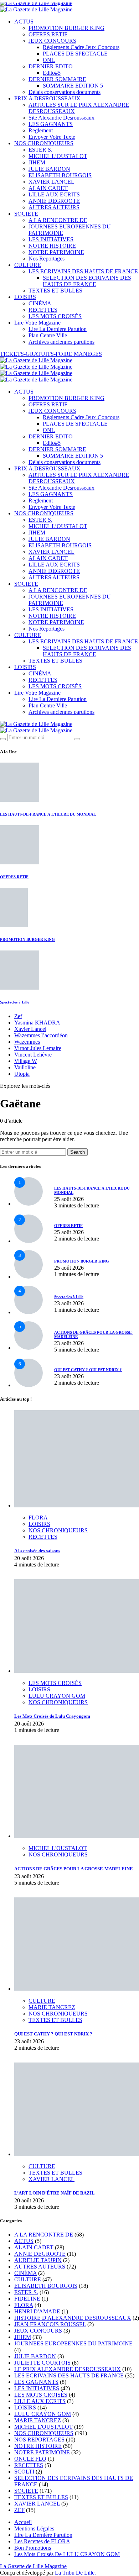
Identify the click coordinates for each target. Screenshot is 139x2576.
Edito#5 (52, 73)
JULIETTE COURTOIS (42, 2363)
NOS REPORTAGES (39, 2440)
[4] (29, 1312)
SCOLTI (24, 2472)
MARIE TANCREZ (52, 2007)
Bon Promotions (33, 2548)
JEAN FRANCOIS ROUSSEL (50, 2324)
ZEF (19, 2510)
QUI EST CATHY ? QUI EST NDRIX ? (88, 1370)
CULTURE (28, 265)
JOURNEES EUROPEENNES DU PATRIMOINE (73, 2343)
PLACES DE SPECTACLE (75, 54)
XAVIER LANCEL (52, 182)
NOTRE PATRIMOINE (56, 252)
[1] (29, 1204)
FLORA (38, 1518)
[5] (29, 1348)
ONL (49, 60)
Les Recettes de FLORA (42, 2541)
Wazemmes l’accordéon (41, 1035)
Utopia (22, 1074)
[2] (29, 1241)
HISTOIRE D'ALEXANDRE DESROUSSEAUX (73, 2318)
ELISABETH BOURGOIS (60, 175)
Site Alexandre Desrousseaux (61, 118)
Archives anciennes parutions (61, 342)
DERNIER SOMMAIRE (57, 79)
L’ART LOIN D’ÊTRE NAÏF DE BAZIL (55, 2193)
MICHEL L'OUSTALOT (58, 1848)
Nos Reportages (47, 259)
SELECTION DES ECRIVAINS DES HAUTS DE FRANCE (87, 281)
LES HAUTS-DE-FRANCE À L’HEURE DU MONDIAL (48, 814)
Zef (18, 1016)
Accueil (23, 2522)
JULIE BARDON (49, 169)
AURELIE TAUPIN (38, 2260)
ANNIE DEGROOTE (54, 201)
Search (78, 1152)
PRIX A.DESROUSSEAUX (47, 98)
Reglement (41, 130)
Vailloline (25, 1067)
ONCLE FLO (30, 2459)
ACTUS (24, 22)
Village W (26, 1061)
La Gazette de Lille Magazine (33, 2566)
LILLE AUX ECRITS (54, 194)
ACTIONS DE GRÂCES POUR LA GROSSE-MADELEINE (74, 1869)
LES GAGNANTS (51, 124)
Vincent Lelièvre (33, 1055)
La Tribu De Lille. (75, 2573)
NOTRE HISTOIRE (52, 246)
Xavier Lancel (30, 1029)
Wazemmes (27, 1042)
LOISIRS (25, 297)
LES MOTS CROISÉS (55, 316)
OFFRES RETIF (48, 34)
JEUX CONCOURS (52, 41)
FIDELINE (27, 2299)
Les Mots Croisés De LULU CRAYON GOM (67, 2554)
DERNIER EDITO (51, 66)
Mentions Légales (34, 2528)
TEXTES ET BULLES (55, 291)
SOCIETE (26, 214)
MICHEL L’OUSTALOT (58, 156)
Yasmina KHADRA (37, 1023)
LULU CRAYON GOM (57, 1696)
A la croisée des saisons (37, 1551)
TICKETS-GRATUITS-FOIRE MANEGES (51, 354)
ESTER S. (40, 150)
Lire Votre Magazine (37, 323)
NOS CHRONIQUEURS (44, 143)
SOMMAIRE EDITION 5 (73, 86)
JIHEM (37, 162)
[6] (29, 1385)
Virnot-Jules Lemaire (38, 1048)
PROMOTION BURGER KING (66, 28)
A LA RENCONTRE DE (58, 220)
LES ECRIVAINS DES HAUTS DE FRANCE (83, 271)
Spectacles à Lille (15, 1002)
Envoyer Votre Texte (52, 137)
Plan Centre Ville (48, 335)
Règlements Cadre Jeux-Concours (81, 47)
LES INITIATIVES (51, 239)
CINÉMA (40, 303)
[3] (29, 1277)
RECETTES (43, 310)
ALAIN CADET (48, 188)
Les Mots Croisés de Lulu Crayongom (52, 1716)
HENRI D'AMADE (37, 2311)
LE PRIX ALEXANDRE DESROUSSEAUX (68, 2369)
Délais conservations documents (65, 92)
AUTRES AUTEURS (54, 207)
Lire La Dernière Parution (58, 329)
